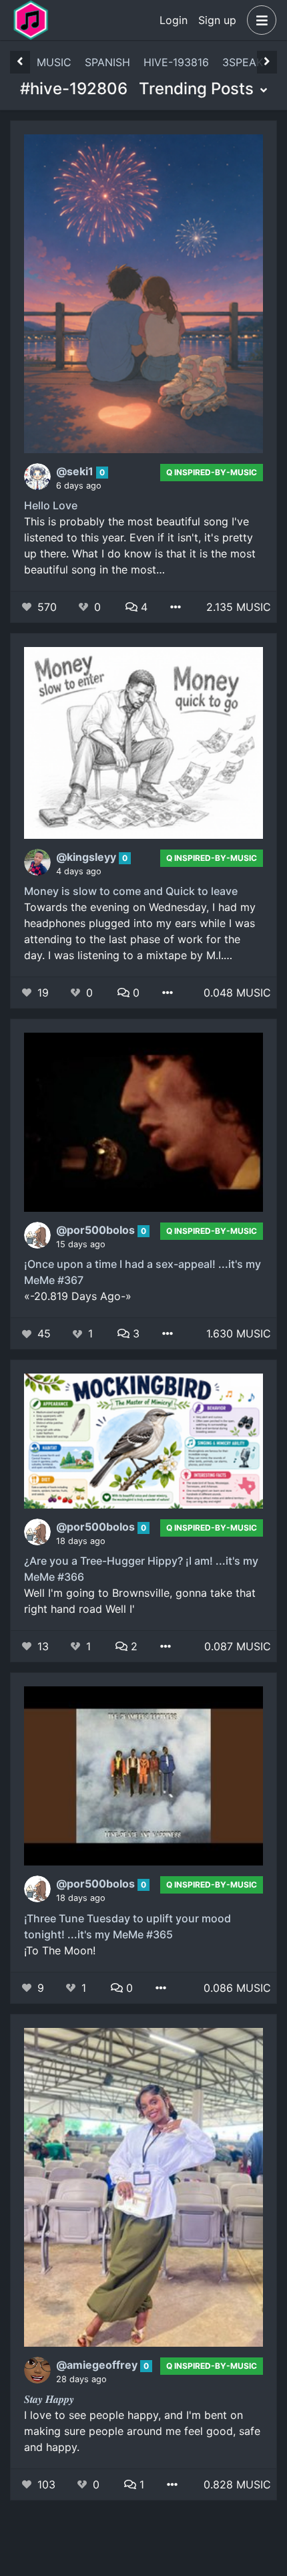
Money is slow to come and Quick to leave (131, 891)
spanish (107, 62)
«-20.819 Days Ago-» (78, 1296)
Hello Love (51, 505)
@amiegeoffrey (98, 2365)
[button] (259, 20)
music (54, 62)
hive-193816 (176, 62)
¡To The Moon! (60, 1950)
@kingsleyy (87, 857)
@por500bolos (97, 1230)
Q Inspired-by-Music (212, 472)
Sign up (217, 20)
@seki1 (76, 471)
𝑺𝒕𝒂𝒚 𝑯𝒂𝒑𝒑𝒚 (49, 2399)
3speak (243, 62)
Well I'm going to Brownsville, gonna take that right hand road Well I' (140, 1601)
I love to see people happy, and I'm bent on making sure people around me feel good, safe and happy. (142, 2431)
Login (174, 20)
